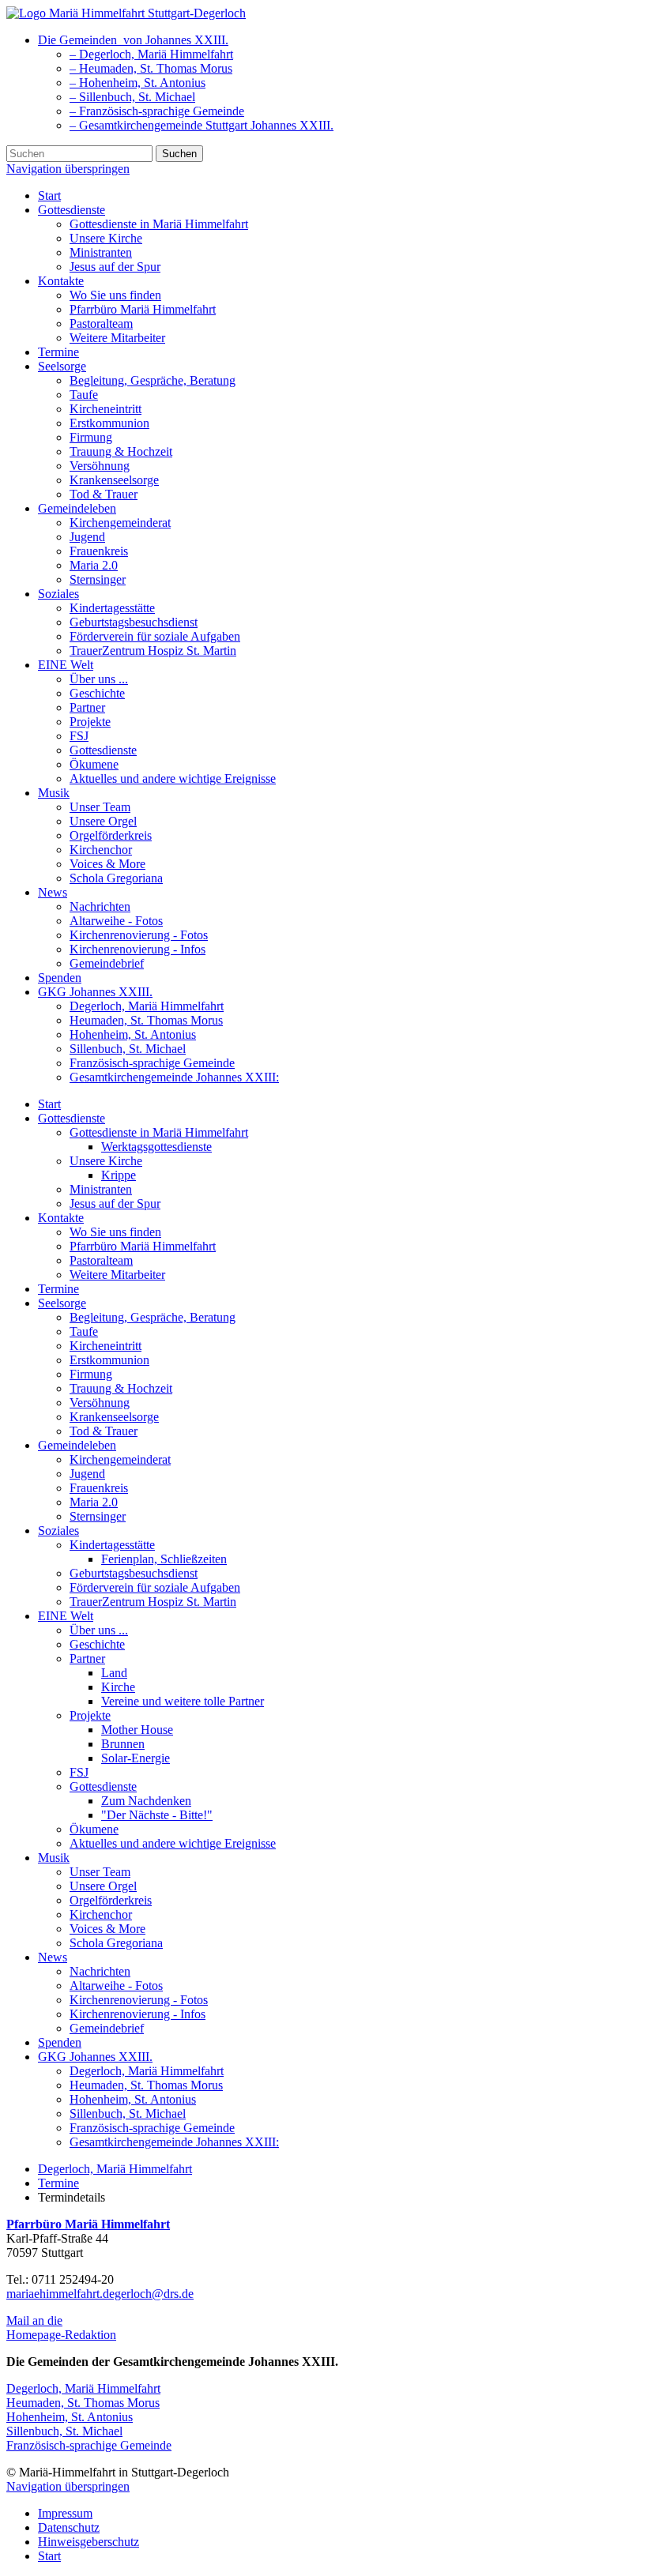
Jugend (87, 537)
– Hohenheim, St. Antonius (138, 83)
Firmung (91, 437)
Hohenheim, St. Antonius (133, 1034)
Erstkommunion (109, 423)
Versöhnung (100, 466)
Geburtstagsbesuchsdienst (134, 622)
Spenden (60, 978)
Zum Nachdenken (146, 1801)
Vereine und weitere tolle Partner (183, 1701)
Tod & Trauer (104, 494)
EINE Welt (66, 665)
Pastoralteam (101, 323)
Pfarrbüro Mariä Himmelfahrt (143, 309)
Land (114, 1673)
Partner (87, 707)
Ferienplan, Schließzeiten (164, 1559)
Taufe (84, 395)
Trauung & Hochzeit (121, 451)
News (53, 892)
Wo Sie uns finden (115, 295)
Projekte (90, 722)
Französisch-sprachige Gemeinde (152, 1063)
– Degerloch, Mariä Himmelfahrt (151, 54)
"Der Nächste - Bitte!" (157, 1815)
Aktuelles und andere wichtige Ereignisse (173, 778)
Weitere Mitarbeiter (117, 338)
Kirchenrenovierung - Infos (138, 949)
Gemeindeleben (77, 508)
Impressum (65, 2513)
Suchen (179, 154)
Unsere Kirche (106, 238)
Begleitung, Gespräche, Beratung (153, 380)
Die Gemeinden (133, 40)
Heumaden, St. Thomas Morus (146, 1020)
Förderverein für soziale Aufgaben (155, 636)
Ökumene (94, 764)
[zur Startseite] (126, 13)
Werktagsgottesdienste (156, 1147)
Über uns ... (99, 679)
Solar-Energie (136, 1758)
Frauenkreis (99, 551)
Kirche (118, 1687)
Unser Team (100, 807)
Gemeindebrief (107, 963)
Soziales (58, 594)
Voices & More (107, 864)
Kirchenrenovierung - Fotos (139, 935)
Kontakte (61, 281)
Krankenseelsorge (114, 480)
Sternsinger (98, 579)
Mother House (137, 1730)
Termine (58, 352)
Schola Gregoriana (116, 878)
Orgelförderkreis (111, 835)
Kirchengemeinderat (120, 523)
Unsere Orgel (103, 821)
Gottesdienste (72, 210)
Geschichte (97, 693)
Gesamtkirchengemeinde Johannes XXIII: (174, 1077)
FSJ (79, 736)
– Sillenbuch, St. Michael (132, 97)
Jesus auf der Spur (115, 267)
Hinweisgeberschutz (89, 2542)
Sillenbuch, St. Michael (128, 1049)
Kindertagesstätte (112, 608)
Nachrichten (100, 906)
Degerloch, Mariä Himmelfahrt (147, 1006)
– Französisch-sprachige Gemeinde (157, 111)
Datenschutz (69, 2527)
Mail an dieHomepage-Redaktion (61, 2328)
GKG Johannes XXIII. (95, 992)
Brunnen (123, 1744)
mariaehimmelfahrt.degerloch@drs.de (100, 2294)
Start (49, 196)
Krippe (119, 1175)
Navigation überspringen (68, 169)
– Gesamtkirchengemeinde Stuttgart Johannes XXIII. (202, 125)
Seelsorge (62, 366)
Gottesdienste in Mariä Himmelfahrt (159, 224)
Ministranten (101, 252)
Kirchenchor (101, 850)
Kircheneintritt (105, 409)
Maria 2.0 (94, 565)
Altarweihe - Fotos (116, 921)
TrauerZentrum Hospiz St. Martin (153, 651)
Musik (54, 793)
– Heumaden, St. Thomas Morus (151, 68)
